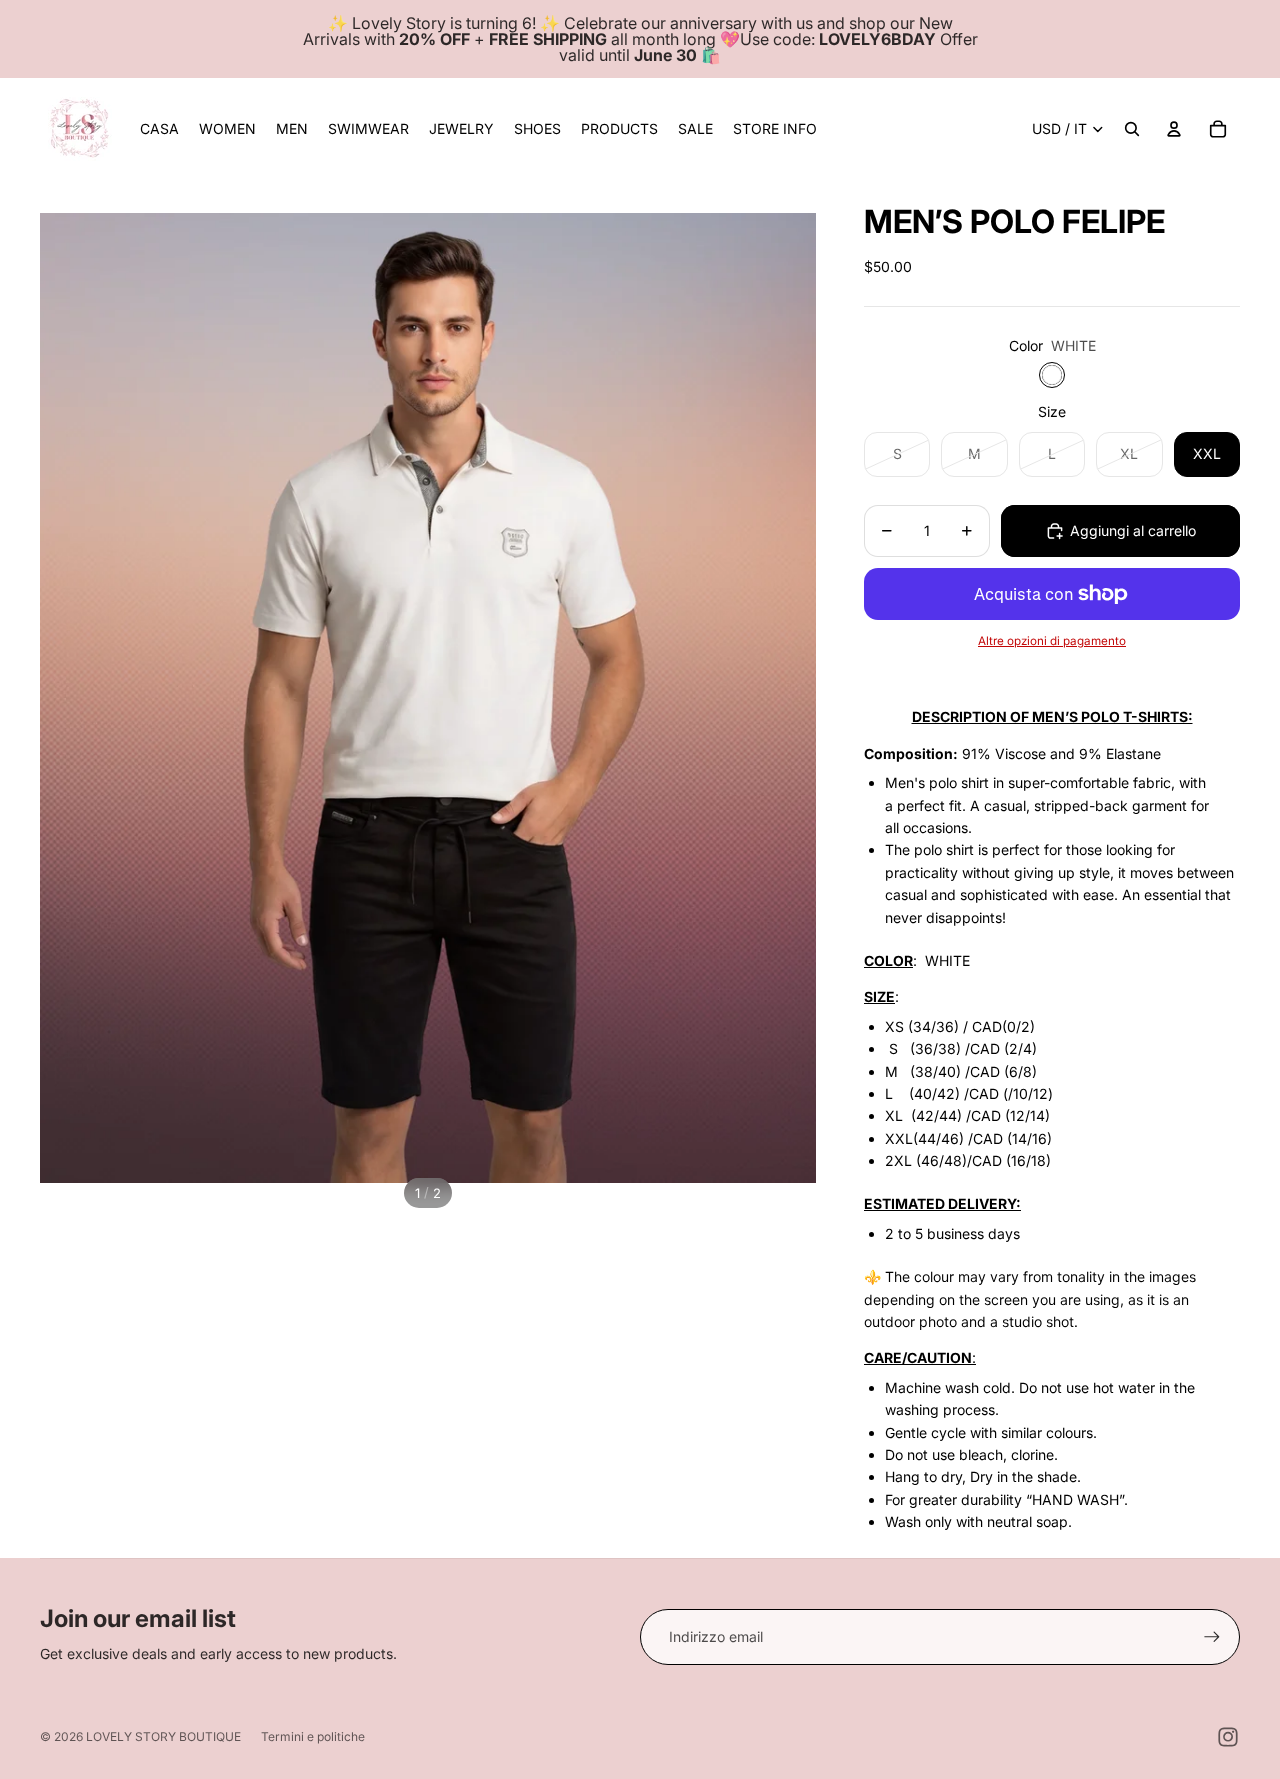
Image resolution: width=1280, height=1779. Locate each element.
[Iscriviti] (1212, 1637)
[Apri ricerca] (1132, 129)
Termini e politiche (313, 1736)
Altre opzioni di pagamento (1052, 641)
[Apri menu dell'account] (1174, 129)
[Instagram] (1228, 1737)
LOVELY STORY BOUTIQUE (163, 1736)
